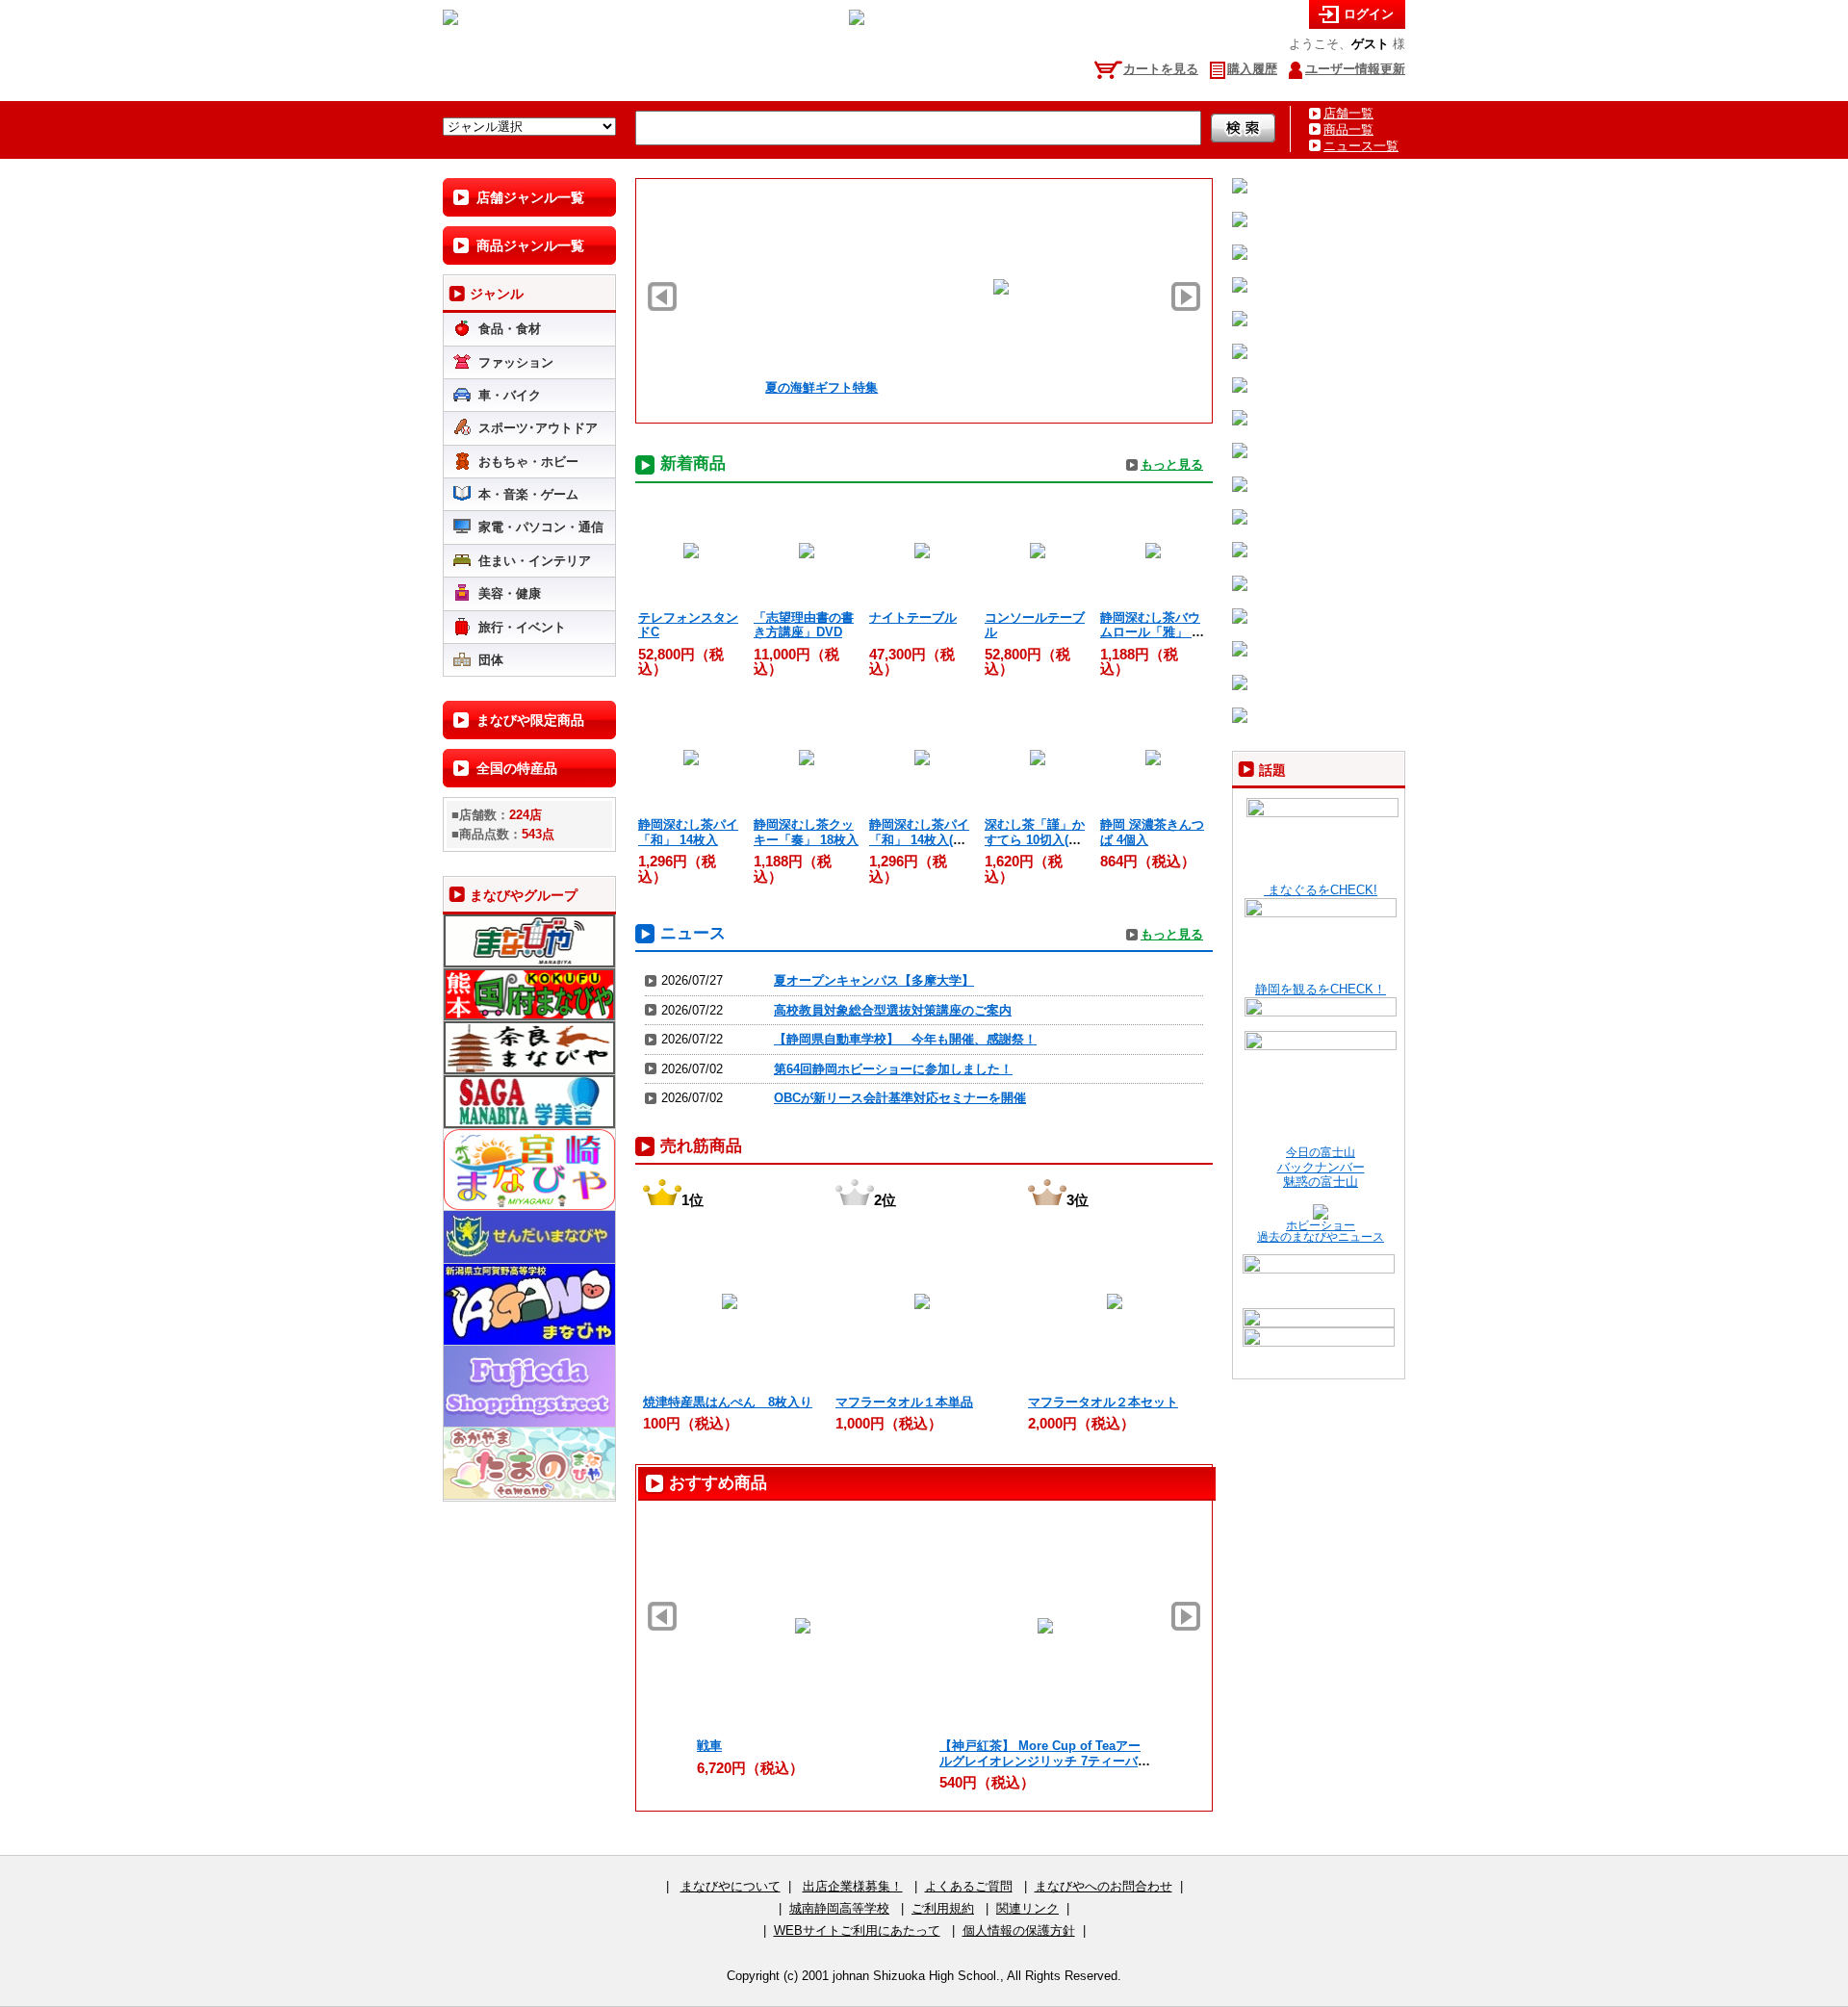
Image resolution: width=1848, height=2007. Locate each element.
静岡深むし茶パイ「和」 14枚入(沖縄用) (919, 839)
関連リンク (1027, 1908)
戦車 (709, 1746)
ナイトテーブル (913, 618)
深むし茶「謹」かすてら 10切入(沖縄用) (1035, 839)
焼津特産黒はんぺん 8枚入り (728, 1402)
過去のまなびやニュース (1321, 1237)
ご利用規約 (943, 1908)
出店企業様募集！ (853, 1886)
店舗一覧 (1348, 113)
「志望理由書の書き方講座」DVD (804, 625)
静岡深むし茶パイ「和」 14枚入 (688, 832)
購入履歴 (1252, 69)
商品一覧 (1348, 129)
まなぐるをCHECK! (1321, 890)
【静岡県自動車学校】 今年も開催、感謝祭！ (905, 1039)
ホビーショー (1321, 1225)
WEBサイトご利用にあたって (857, 1930)
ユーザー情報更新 (1355, 69)
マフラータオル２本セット (1103, 1402)
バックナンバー (1321, 1167)
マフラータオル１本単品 (904, 1402)
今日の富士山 (1321, 1152)
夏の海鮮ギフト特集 (750, 387)
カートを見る (1161, 69)
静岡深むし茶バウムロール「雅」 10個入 (1153, 632)
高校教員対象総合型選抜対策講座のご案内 (893, 1010)
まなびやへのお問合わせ (1104, 1886)
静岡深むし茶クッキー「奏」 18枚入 (806, 832)
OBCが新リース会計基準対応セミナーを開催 (900, 1098)
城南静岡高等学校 (839, 1908)
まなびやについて (731, 1886)
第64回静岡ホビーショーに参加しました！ (893, 1069)
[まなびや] (450, 21)
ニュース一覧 (1361, 146)
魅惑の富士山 (1321, 1182)
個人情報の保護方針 (1019, 1930)
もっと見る (1172, 464)
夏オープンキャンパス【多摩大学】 (874, 980)
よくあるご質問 (969, 1886)
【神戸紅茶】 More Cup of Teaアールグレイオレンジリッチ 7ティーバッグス (1045, 1761)
